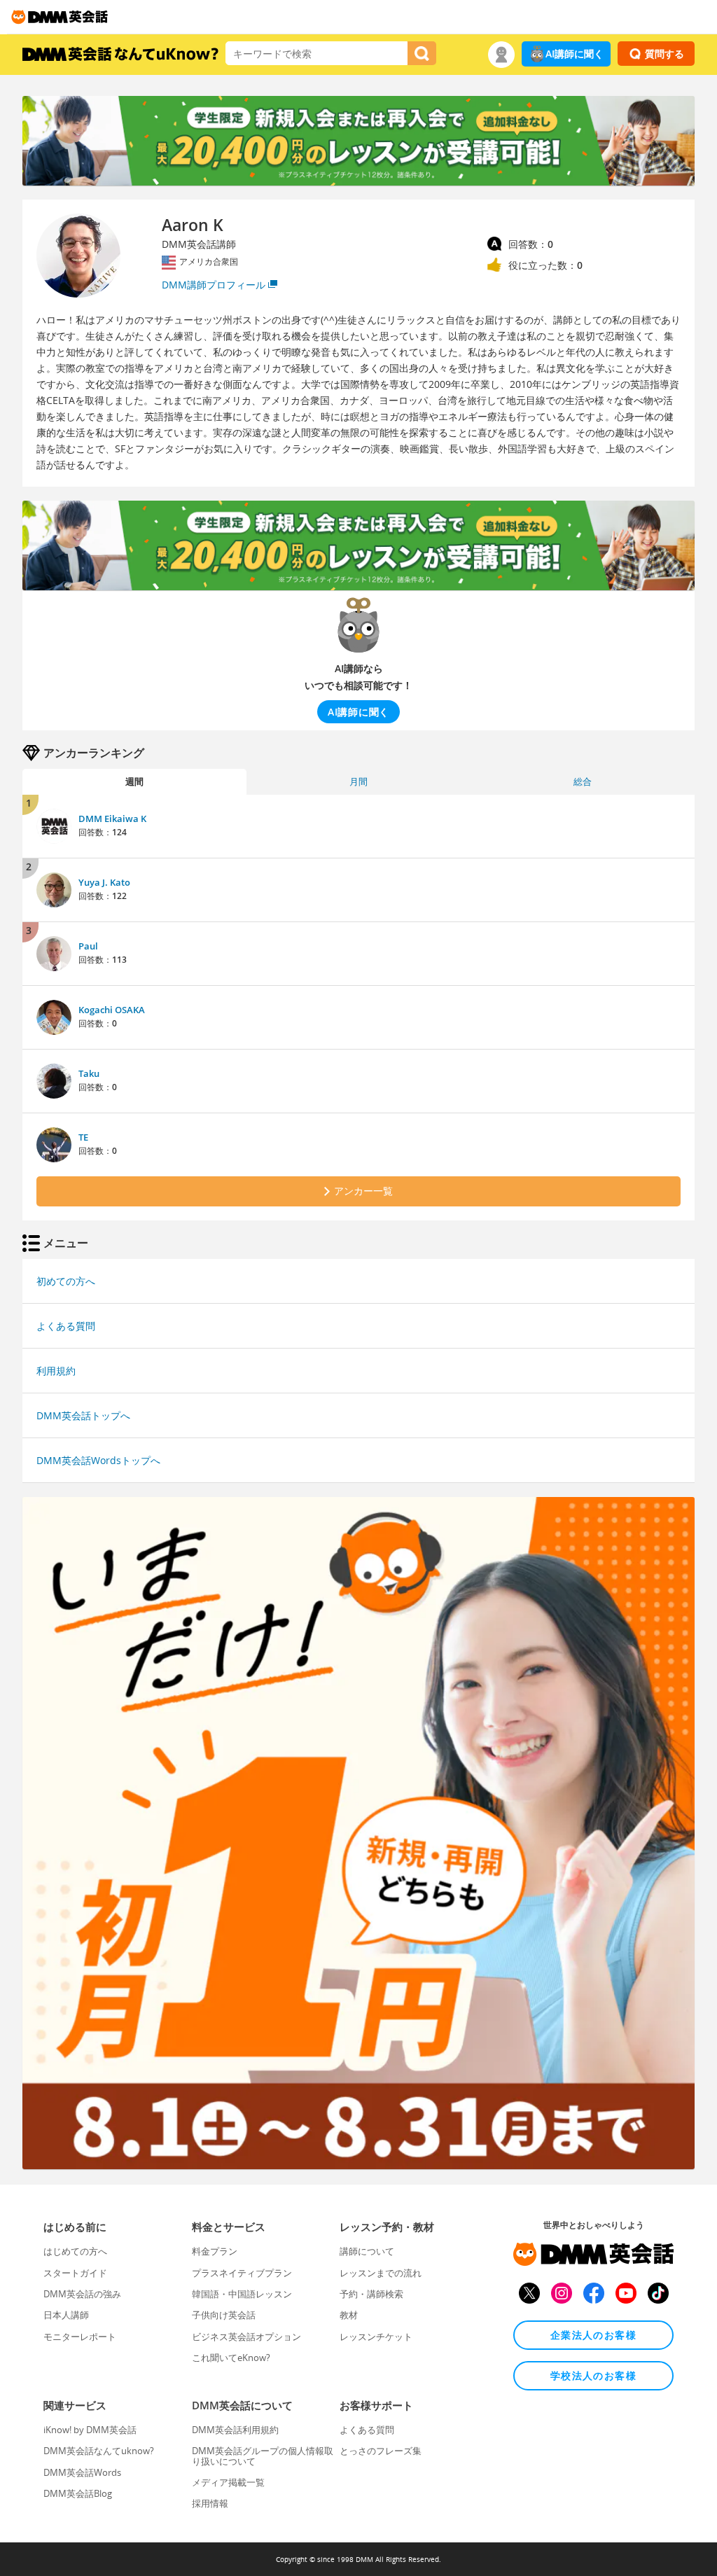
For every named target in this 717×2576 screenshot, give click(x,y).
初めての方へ (66, 1281)
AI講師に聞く (575, 54)
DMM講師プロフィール (214, 285)
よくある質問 (66, 1326)
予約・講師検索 (371, 2294)
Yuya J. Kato (104, 882)
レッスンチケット (376, 2337)
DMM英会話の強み (82, 2294)
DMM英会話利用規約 (235, 2430)
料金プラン (215, 2251)
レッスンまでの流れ (381, 2273)
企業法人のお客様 (593, 2335)
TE (83, 1137)
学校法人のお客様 (593, 2375)
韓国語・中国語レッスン (242, 2294)
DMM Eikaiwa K (112, 819)
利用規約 (56, 1371)
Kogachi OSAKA (112, 1010)
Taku (89, 1073)
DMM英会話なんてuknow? (99, 2451)
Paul (88, 946)
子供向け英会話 (224, 2315)
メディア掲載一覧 (228, 2482)
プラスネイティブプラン (242, 2273)
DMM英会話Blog (78, 2493)
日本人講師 (66, 2315)
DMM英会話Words (82, 2472)
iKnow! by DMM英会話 (90, 2430)
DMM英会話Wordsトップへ (98, 1460)
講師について (367, 2251)
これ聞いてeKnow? (231, 2358)
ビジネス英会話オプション (246, 2337)
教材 (349, 2315)
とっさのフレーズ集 (381, 2451)
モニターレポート (80, 2337)
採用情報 (210, 2503)
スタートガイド (75, 2273)
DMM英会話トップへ (83, 1415)
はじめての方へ (75, 2251)
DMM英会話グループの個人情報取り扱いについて (263, 2456)
